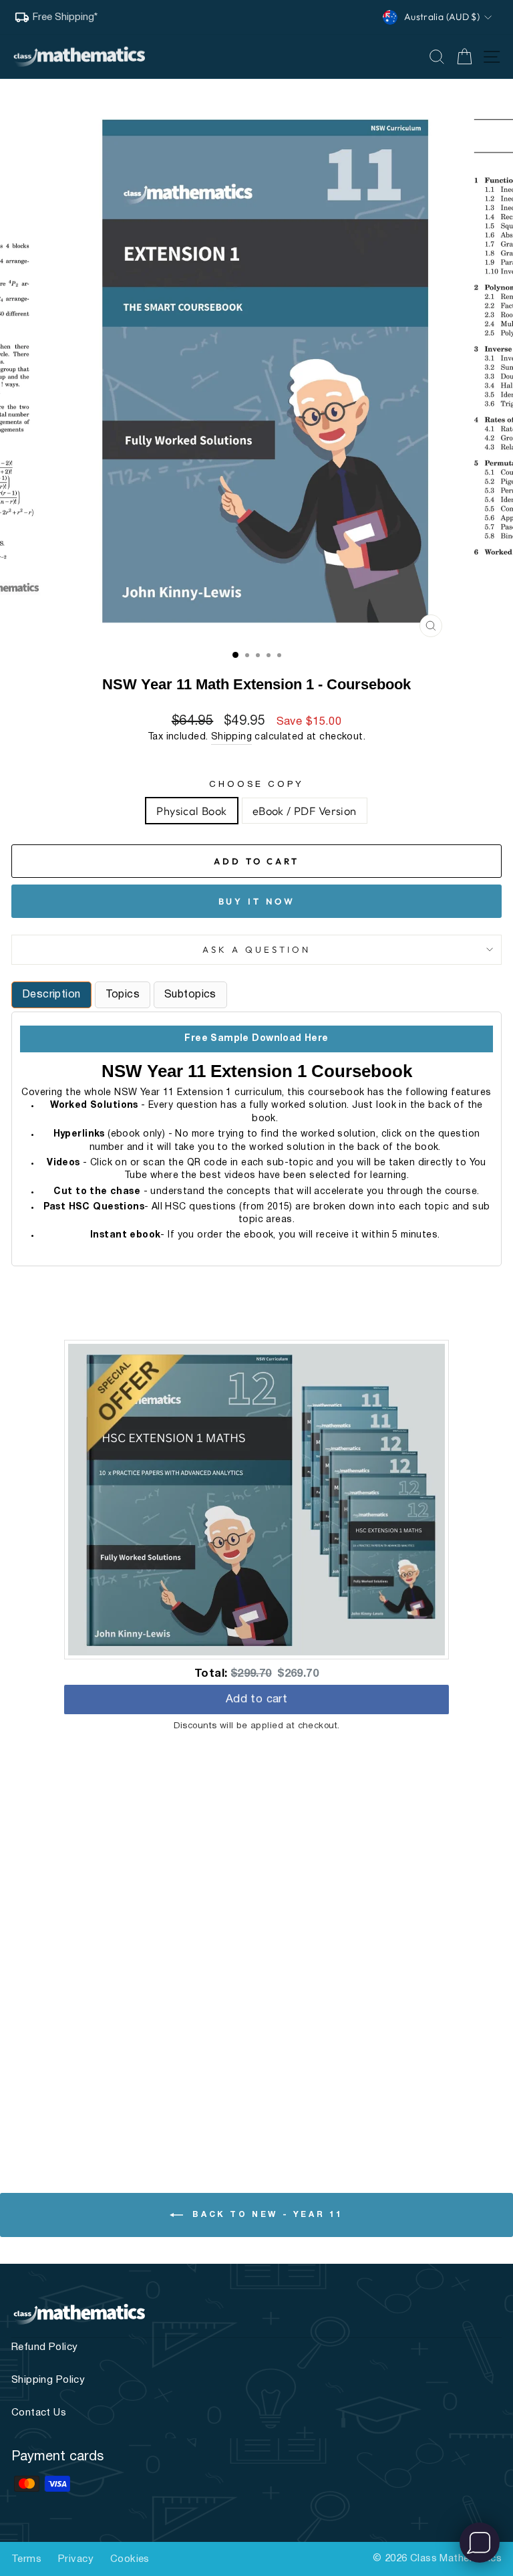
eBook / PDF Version (305, 811)
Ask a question (256, 949)
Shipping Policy (48, 2380)
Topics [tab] (123, 995)
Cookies (130, 2559)
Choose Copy (257, 785)
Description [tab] (51, 995)
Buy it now (257, 901)
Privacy (76, 2559)
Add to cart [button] (257, 1701)
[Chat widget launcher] (480, 2543)
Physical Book (191, 811)
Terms (26, 2559)
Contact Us (39, 2413)
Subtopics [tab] (190, 995)
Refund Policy (44, 2347)
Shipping (231, 737)
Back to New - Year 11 (266, 2215)
